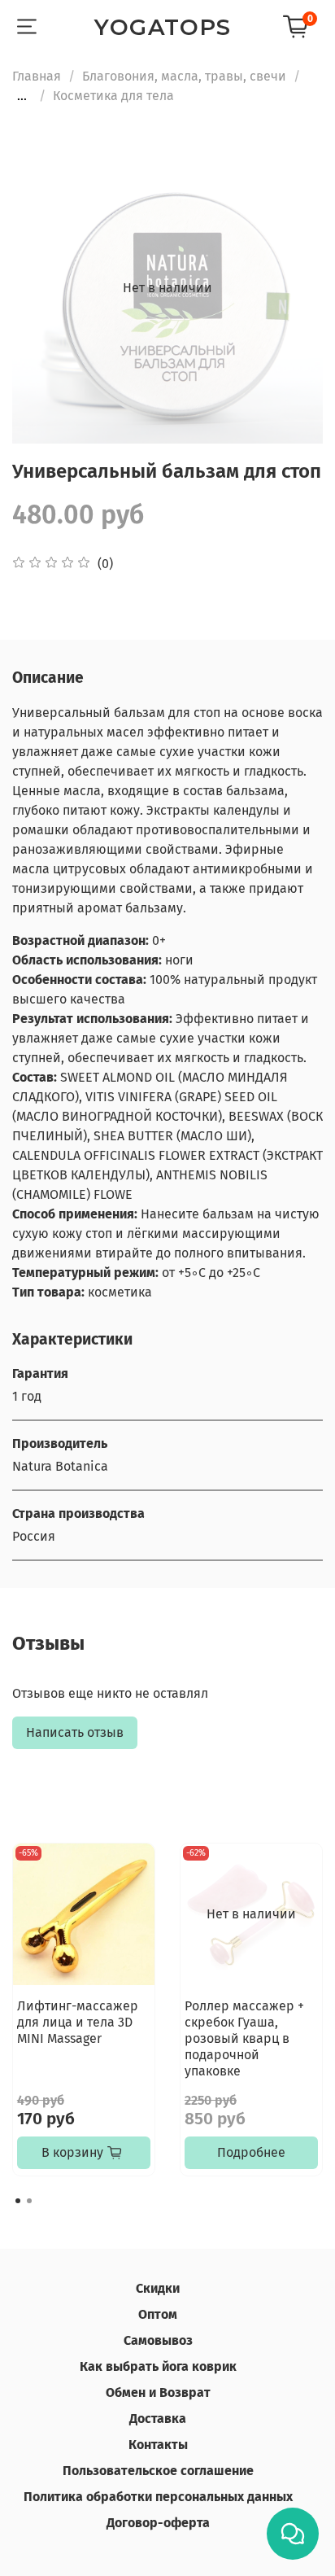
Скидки (158, 2288)
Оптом (158, 2314)
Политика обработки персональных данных (158, 2497)
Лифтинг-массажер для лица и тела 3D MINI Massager (78, 2022)
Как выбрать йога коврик (158, 2366)
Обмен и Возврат (158, 2392)
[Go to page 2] (29, 2201)
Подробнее (251, 2152)
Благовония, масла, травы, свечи (184, 76)
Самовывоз (158, 2340)
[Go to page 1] (18, 2201)
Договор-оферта (158, 2523)
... (22, 96)
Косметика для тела (113, 96)
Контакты (158, 2445)
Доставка (158, 2419)
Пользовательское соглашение (158, 2471)
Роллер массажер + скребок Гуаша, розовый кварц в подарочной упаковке (244, 2038)
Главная (37, 76)
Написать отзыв (75, 1732)
